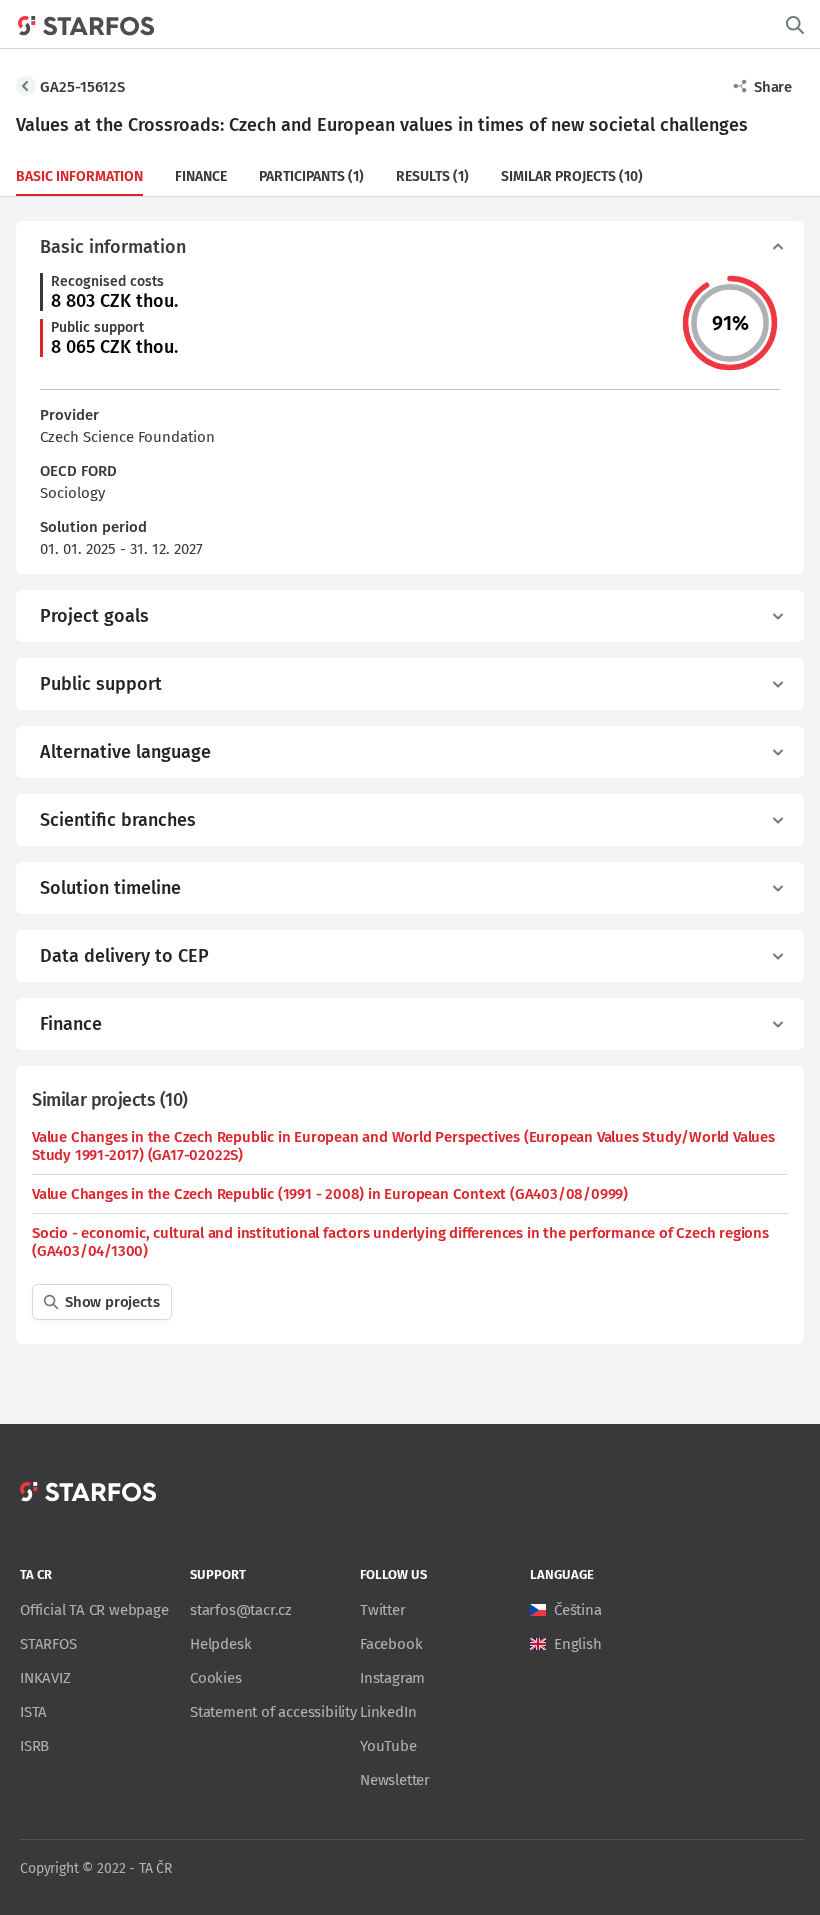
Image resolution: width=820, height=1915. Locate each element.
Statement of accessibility (273, 1712)
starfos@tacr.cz (241, 1610)
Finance (201, 176)
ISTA (33, 1712)
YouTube (388, 1746)
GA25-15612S (82, 87)
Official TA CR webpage (94, 1610)
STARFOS (48, 1644)
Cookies (216, 1678)
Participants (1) (311, 176)
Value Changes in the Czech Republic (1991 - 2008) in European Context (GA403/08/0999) (330, 1194)
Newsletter (395, 1780)
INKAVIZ (45, 1678)
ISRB (34, 1746)
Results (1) (432, 176)
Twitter (383, 1610)
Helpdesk (220, 1644)
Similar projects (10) (572, 176)
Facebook (391, 1644)
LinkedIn (388, 1712)
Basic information (79, 176)
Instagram (392, 1678)
